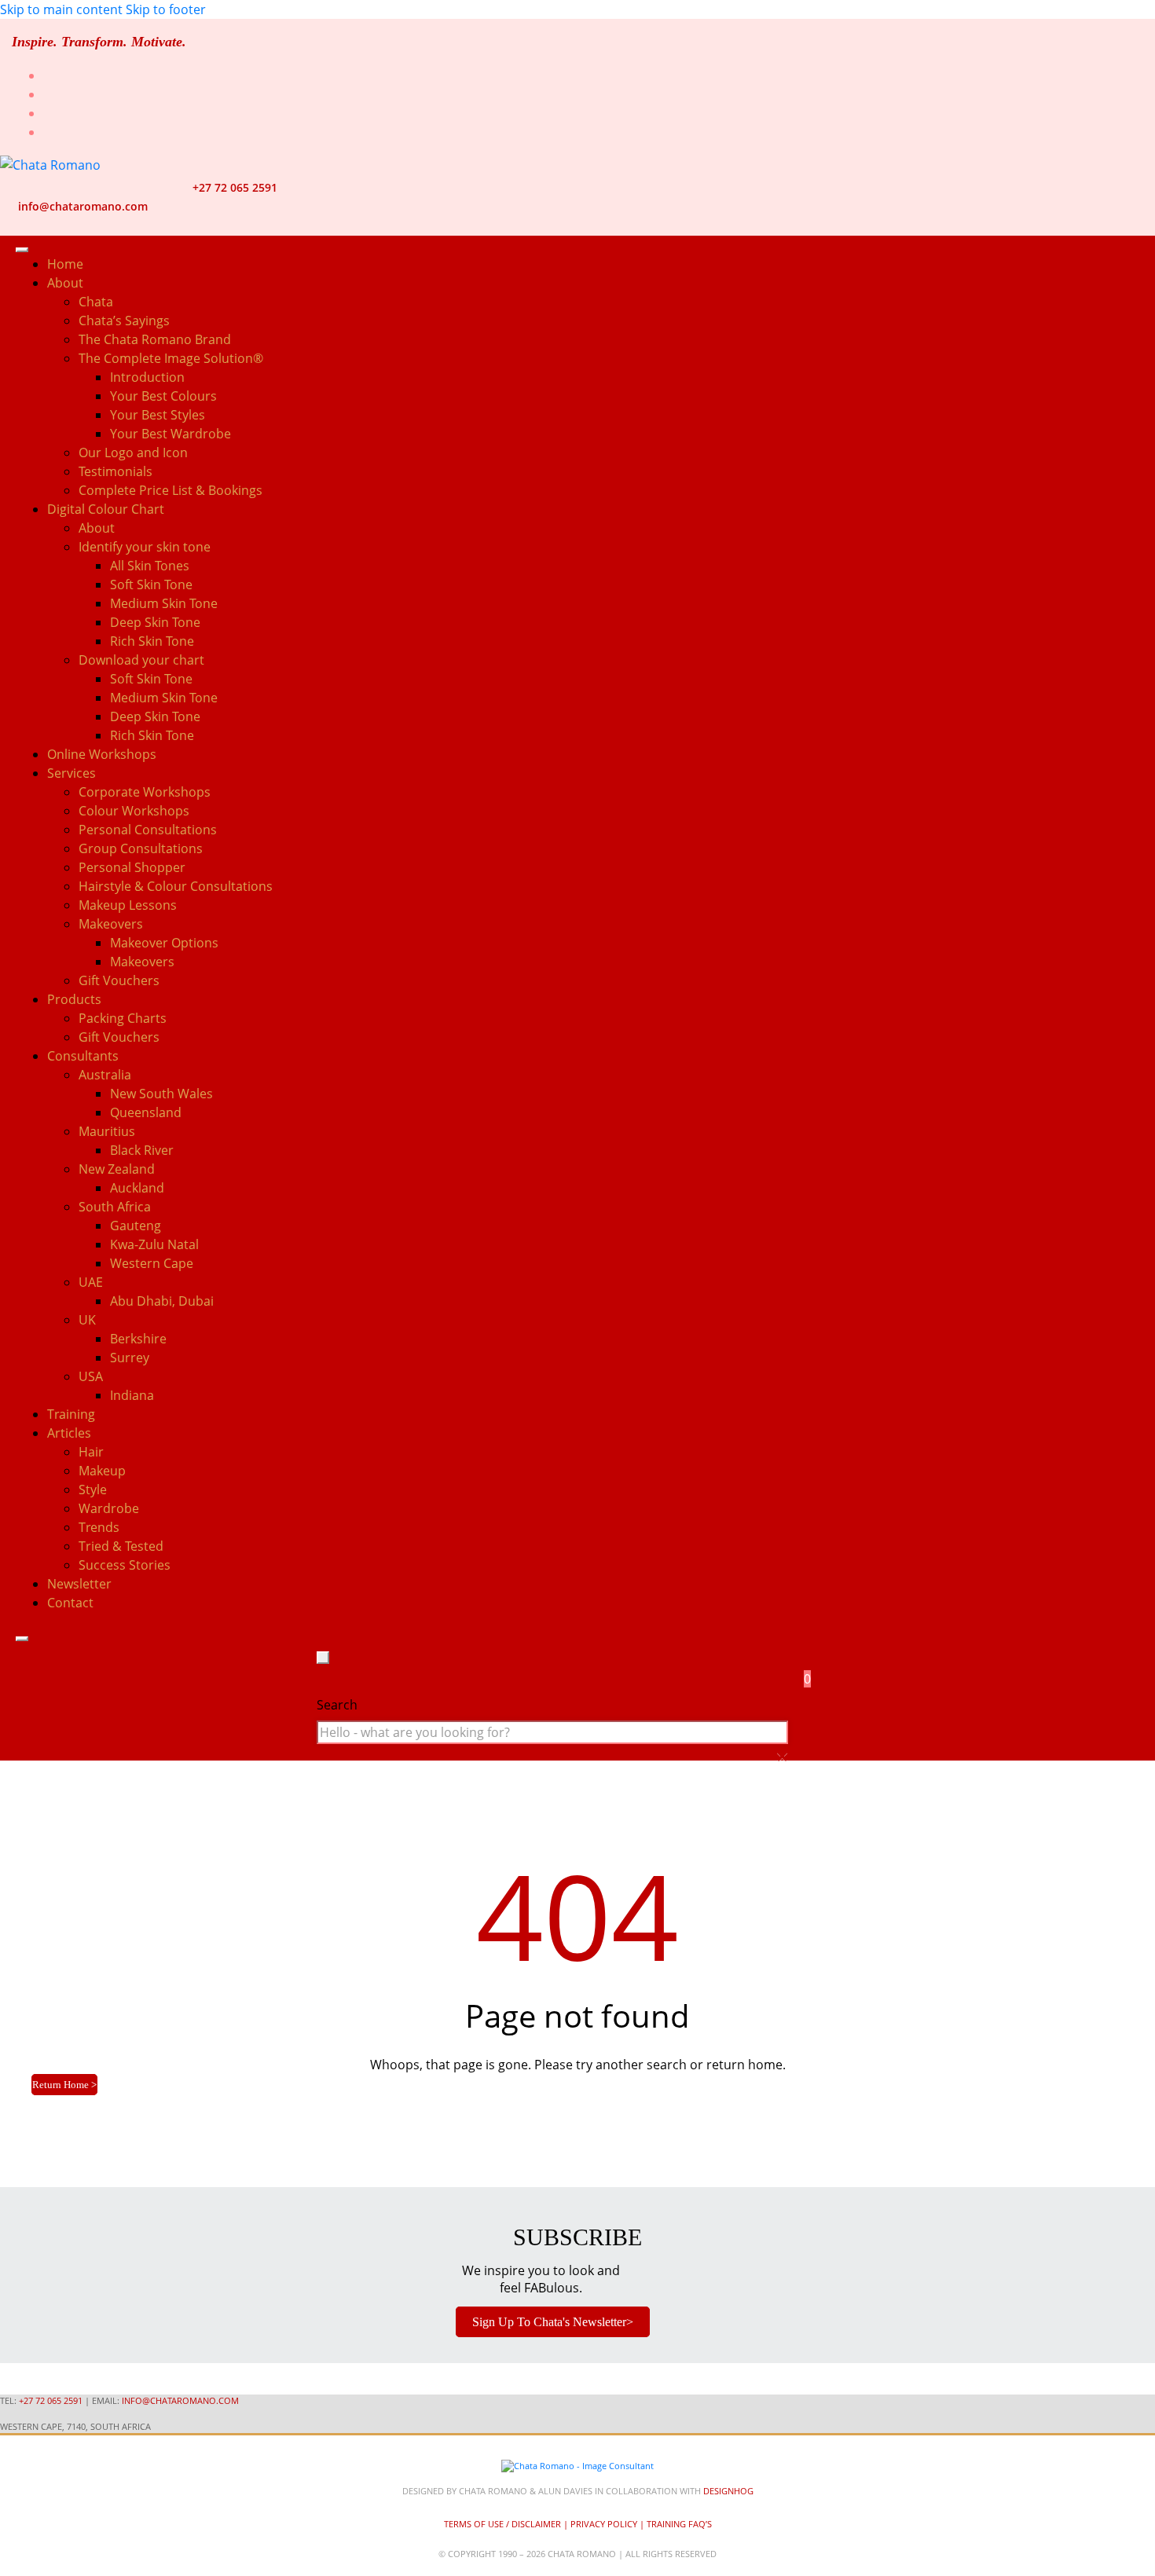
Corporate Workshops (145, 792)
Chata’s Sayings (124, 321)
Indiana (132, 1395)
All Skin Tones (150, 566)
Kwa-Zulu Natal (154, 1244)
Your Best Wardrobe (170, 434)
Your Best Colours (163, 396)
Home (65, 264)
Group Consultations (141, 848)
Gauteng (136, 1226)
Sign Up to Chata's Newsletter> (553, 2322)
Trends (99, 1527)
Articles (69, 1433)
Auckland (137, 1188)
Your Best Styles (158, 415)
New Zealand (117, 1169)
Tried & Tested (121, 1546)
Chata (96, 302)
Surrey (130, 1358)
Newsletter (79, 1584)
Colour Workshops (134, 811)
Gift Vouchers (119, 980)
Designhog (728, 2491)
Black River (142, 1150)
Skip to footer (166, 9)
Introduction (147, 377)
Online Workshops (102, 754)
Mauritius (107, 1131)
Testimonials (115, 471)
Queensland (146, 1112)
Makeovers (142, 962)
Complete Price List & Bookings (170, 490)
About (97, 528)
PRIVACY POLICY (604, 2524)
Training (71, 1414)
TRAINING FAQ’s (679, 2524)
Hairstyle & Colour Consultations (176, 886)
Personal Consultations (148, 830)
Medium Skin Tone (164, 603)
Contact (70, 1603)
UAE (91, 1282)
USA (91, 1376)
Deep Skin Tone (155, 622)
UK (87, 1320)
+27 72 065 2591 (235, 187)
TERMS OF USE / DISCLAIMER (502, 2524)
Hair (91, 1452)
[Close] (22, 1639)
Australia (105, 1075)
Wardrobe (109, 1508)
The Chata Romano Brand (155, 339)
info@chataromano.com (83, 206)
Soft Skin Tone (151, 584)
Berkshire (138, 1339)
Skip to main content (61, 9)
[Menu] (22, 250)
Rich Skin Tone (152, 641)
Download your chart (141, 660)
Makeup (102, 1471)
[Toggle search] (323, 1658)
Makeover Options (164, 943)
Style (93, 1490)
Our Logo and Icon (133, 453)
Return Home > (64, 2085)
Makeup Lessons (128, 905)
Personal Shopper (132, 867)
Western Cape (152, 1263)
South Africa (115, 1207)
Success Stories (125, 1565)
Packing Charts (123, 1018)
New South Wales (161, 1094)
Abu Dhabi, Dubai (162, 1301)
